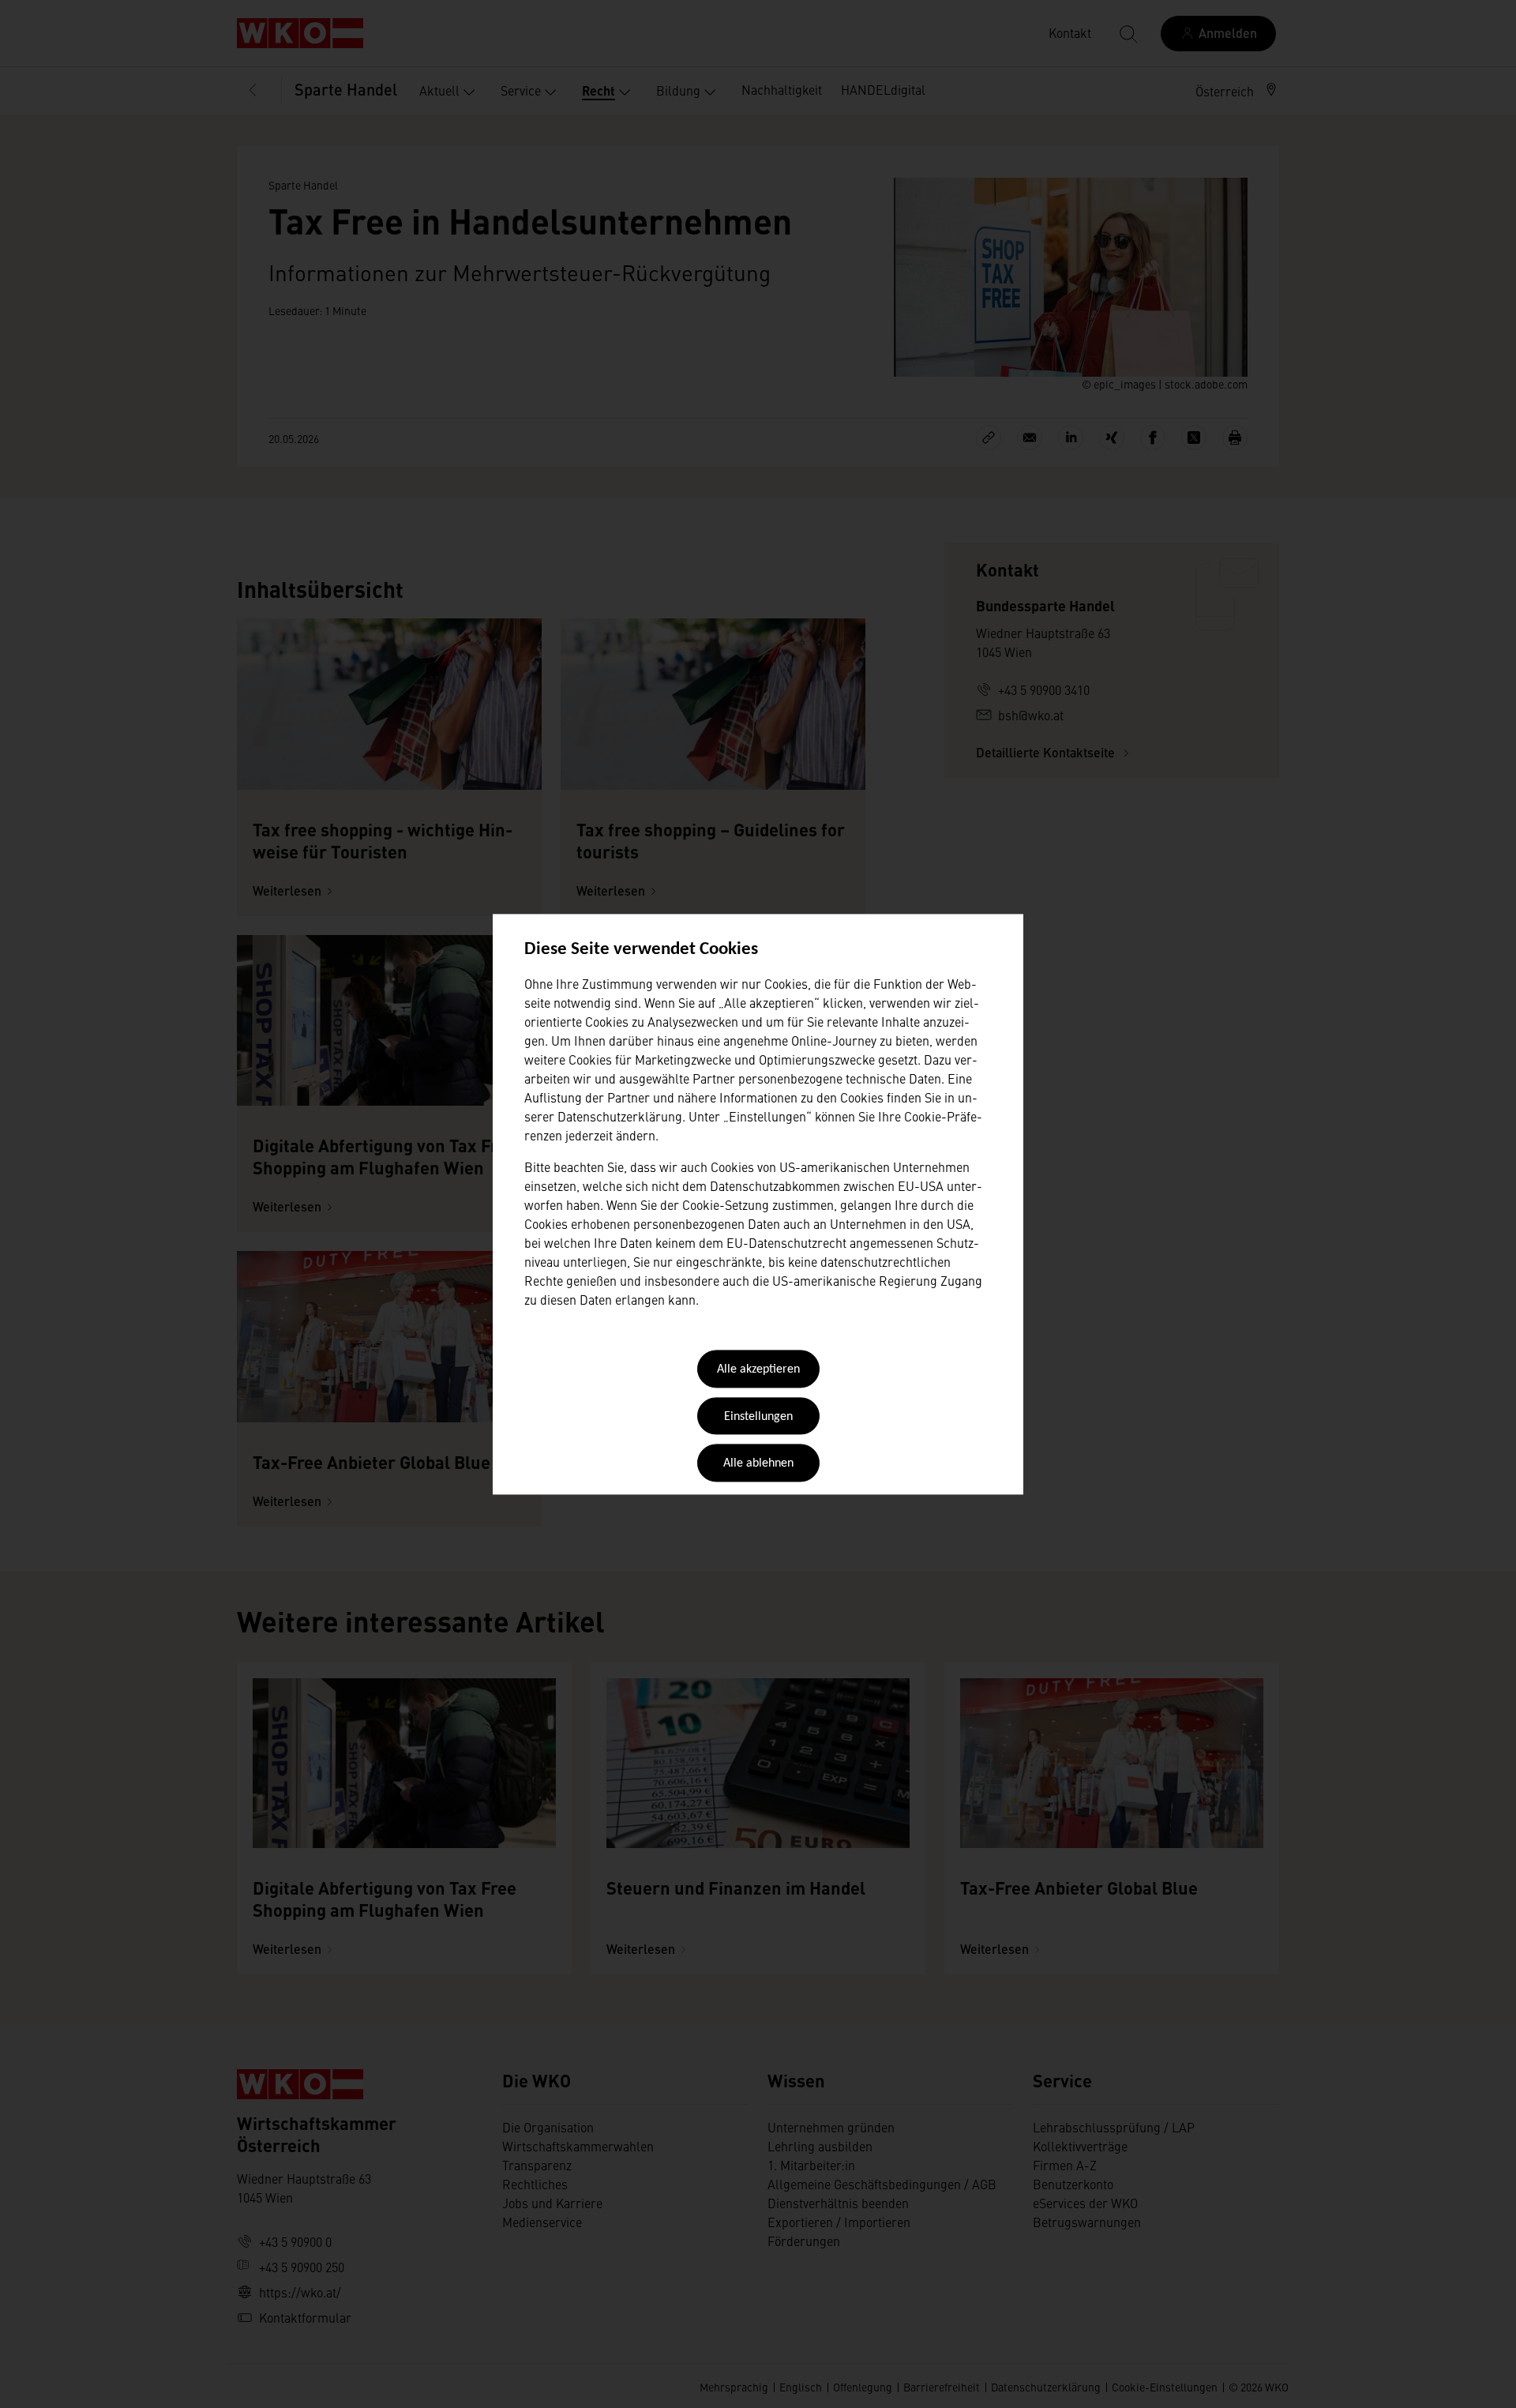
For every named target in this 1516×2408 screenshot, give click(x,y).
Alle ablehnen (758, 1464)
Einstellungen (758, 1417)
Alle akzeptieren (758, 1370)
